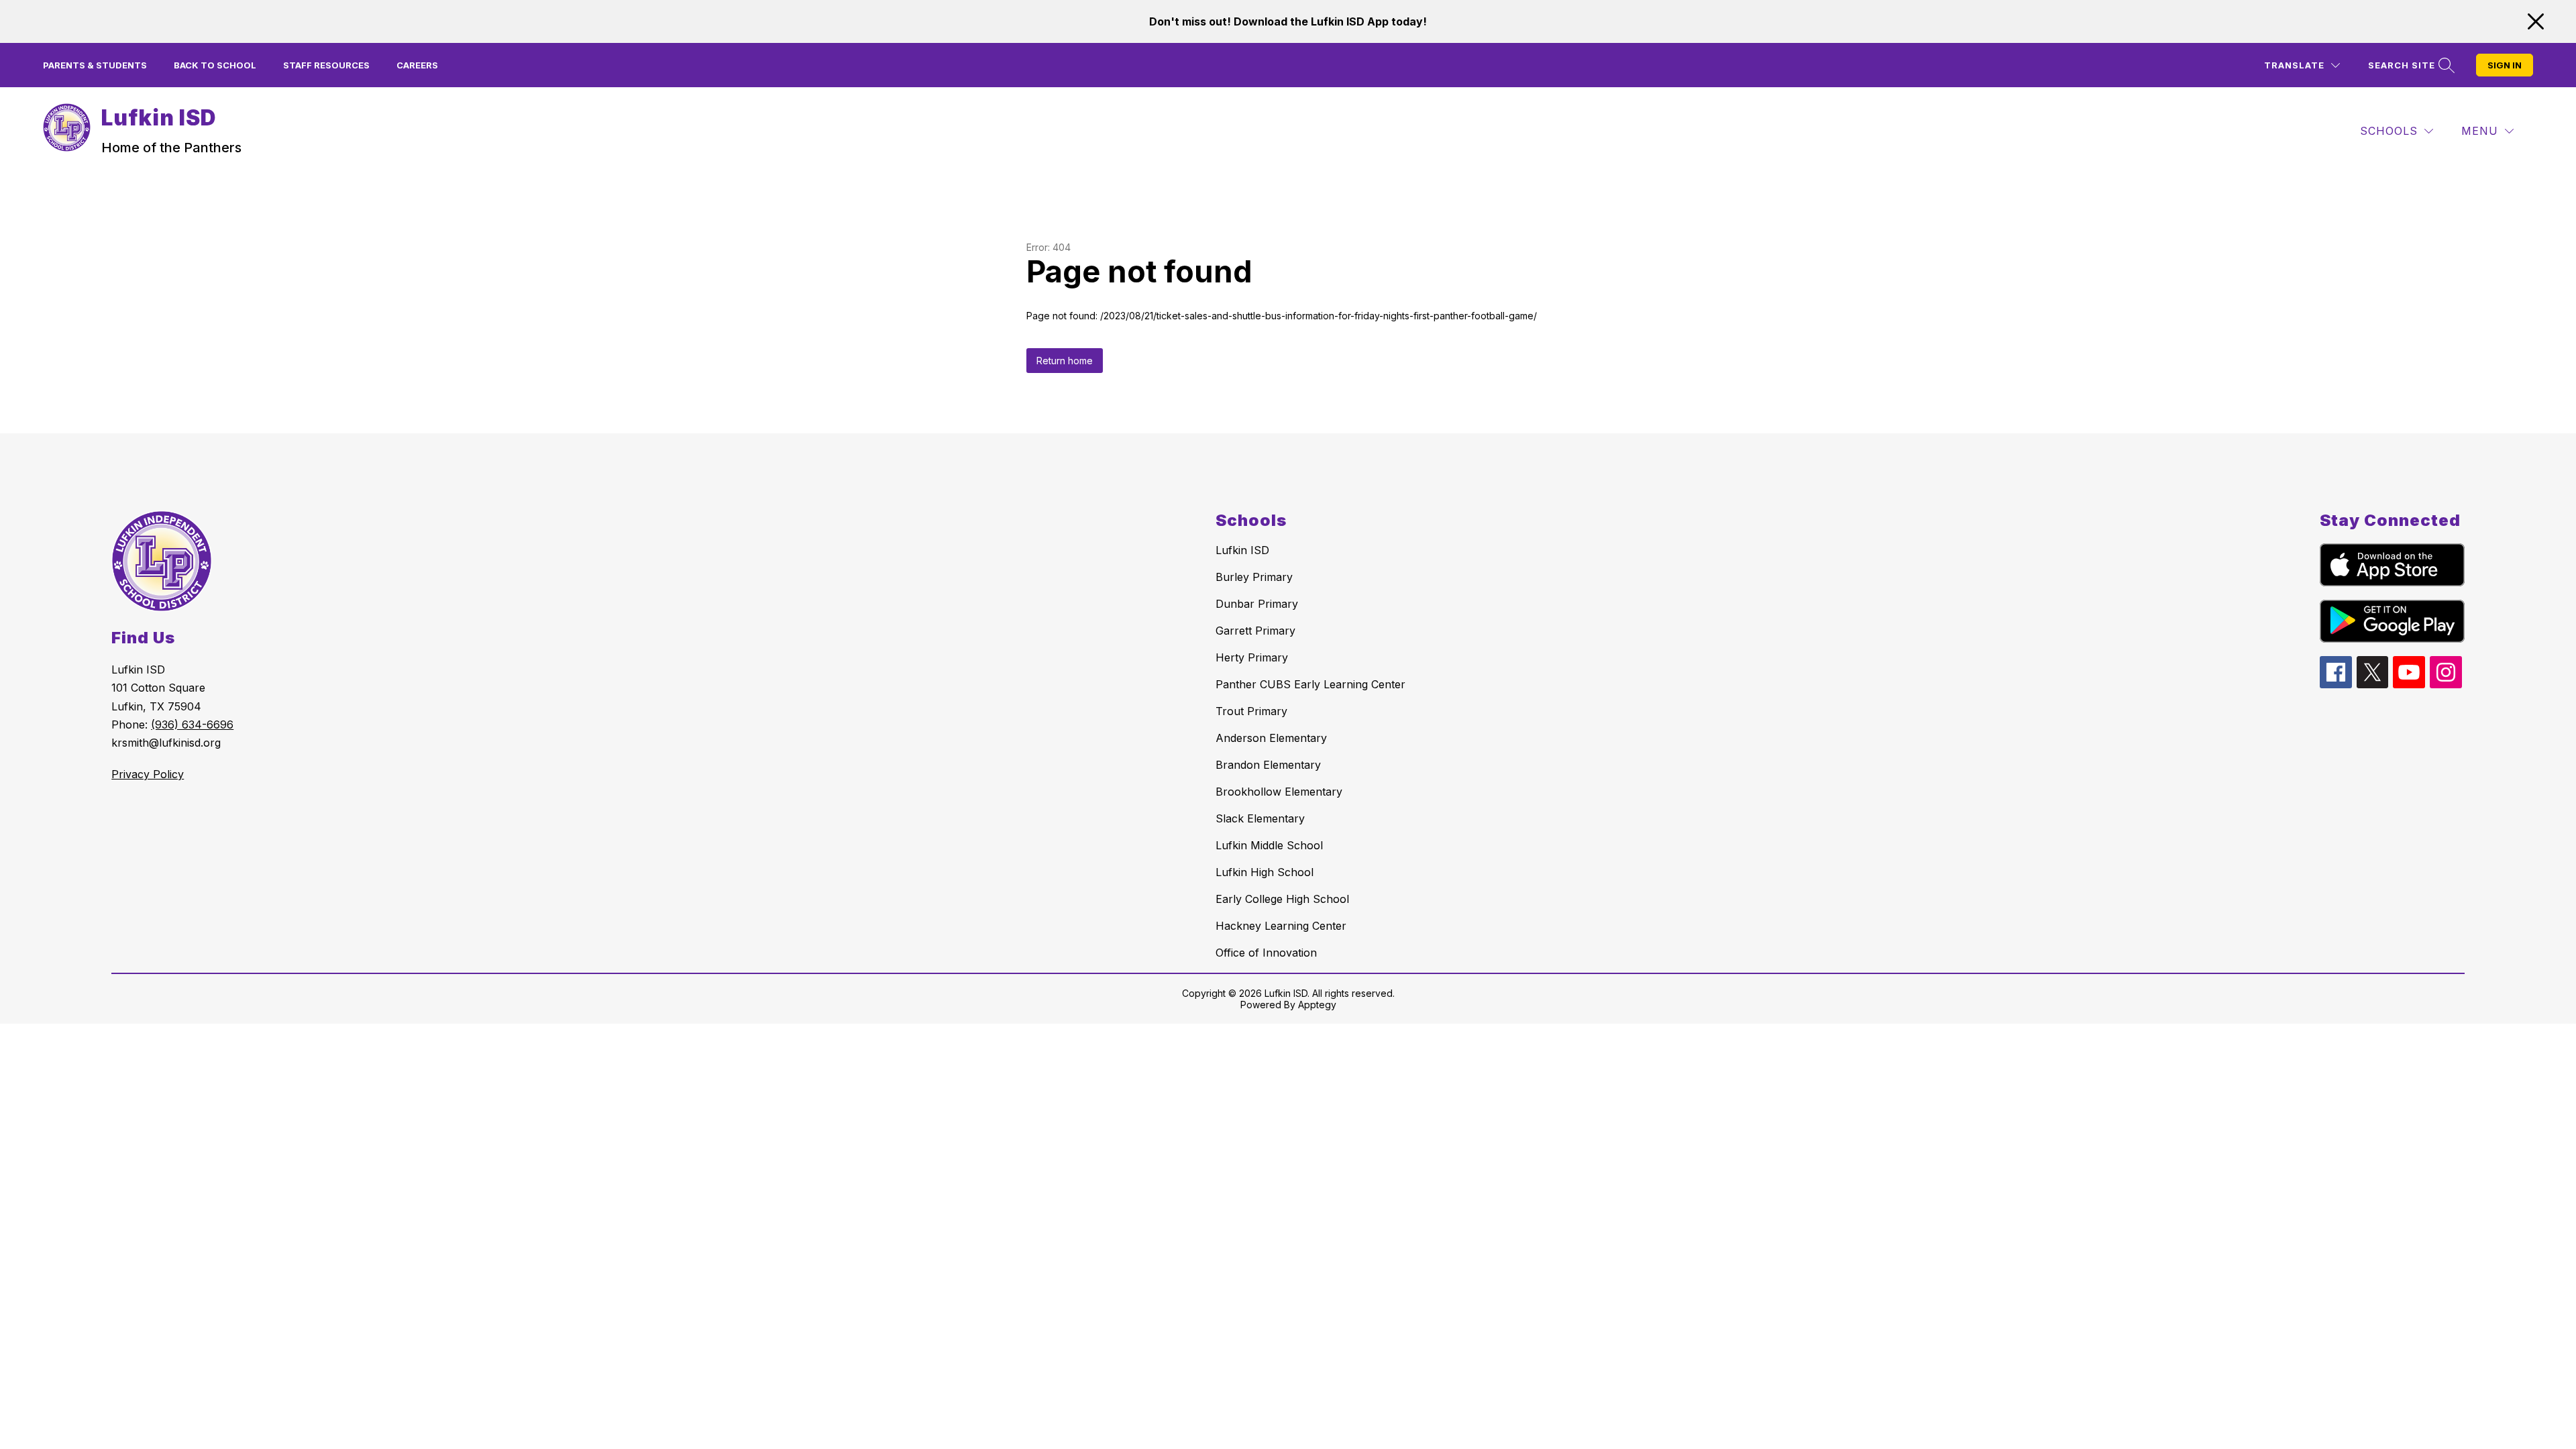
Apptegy (1317, 1005)
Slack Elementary (1260, 818)
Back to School (215, 65)
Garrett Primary (1255, 631)
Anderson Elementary (1271, 738)
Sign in (2505, 65)
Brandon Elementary (1268, 765)
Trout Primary (1251, 711)
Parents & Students (95, 65)
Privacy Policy (148, 774)
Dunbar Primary (1257, 604)
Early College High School (1282, 899)
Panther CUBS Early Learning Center (1310, 684)
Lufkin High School (1265, 872)
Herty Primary (1252, 657)
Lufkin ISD (1242, 550)
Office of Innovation (1266, 953)
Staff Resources (326, 65)
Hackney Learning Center (1281, 926)
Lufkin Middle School (1269, 845)
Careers (417, 65)
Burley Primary (1254, 577)
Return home (1065, 361)
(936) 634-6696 (192, 724)
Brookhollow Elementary (1279, 792)
